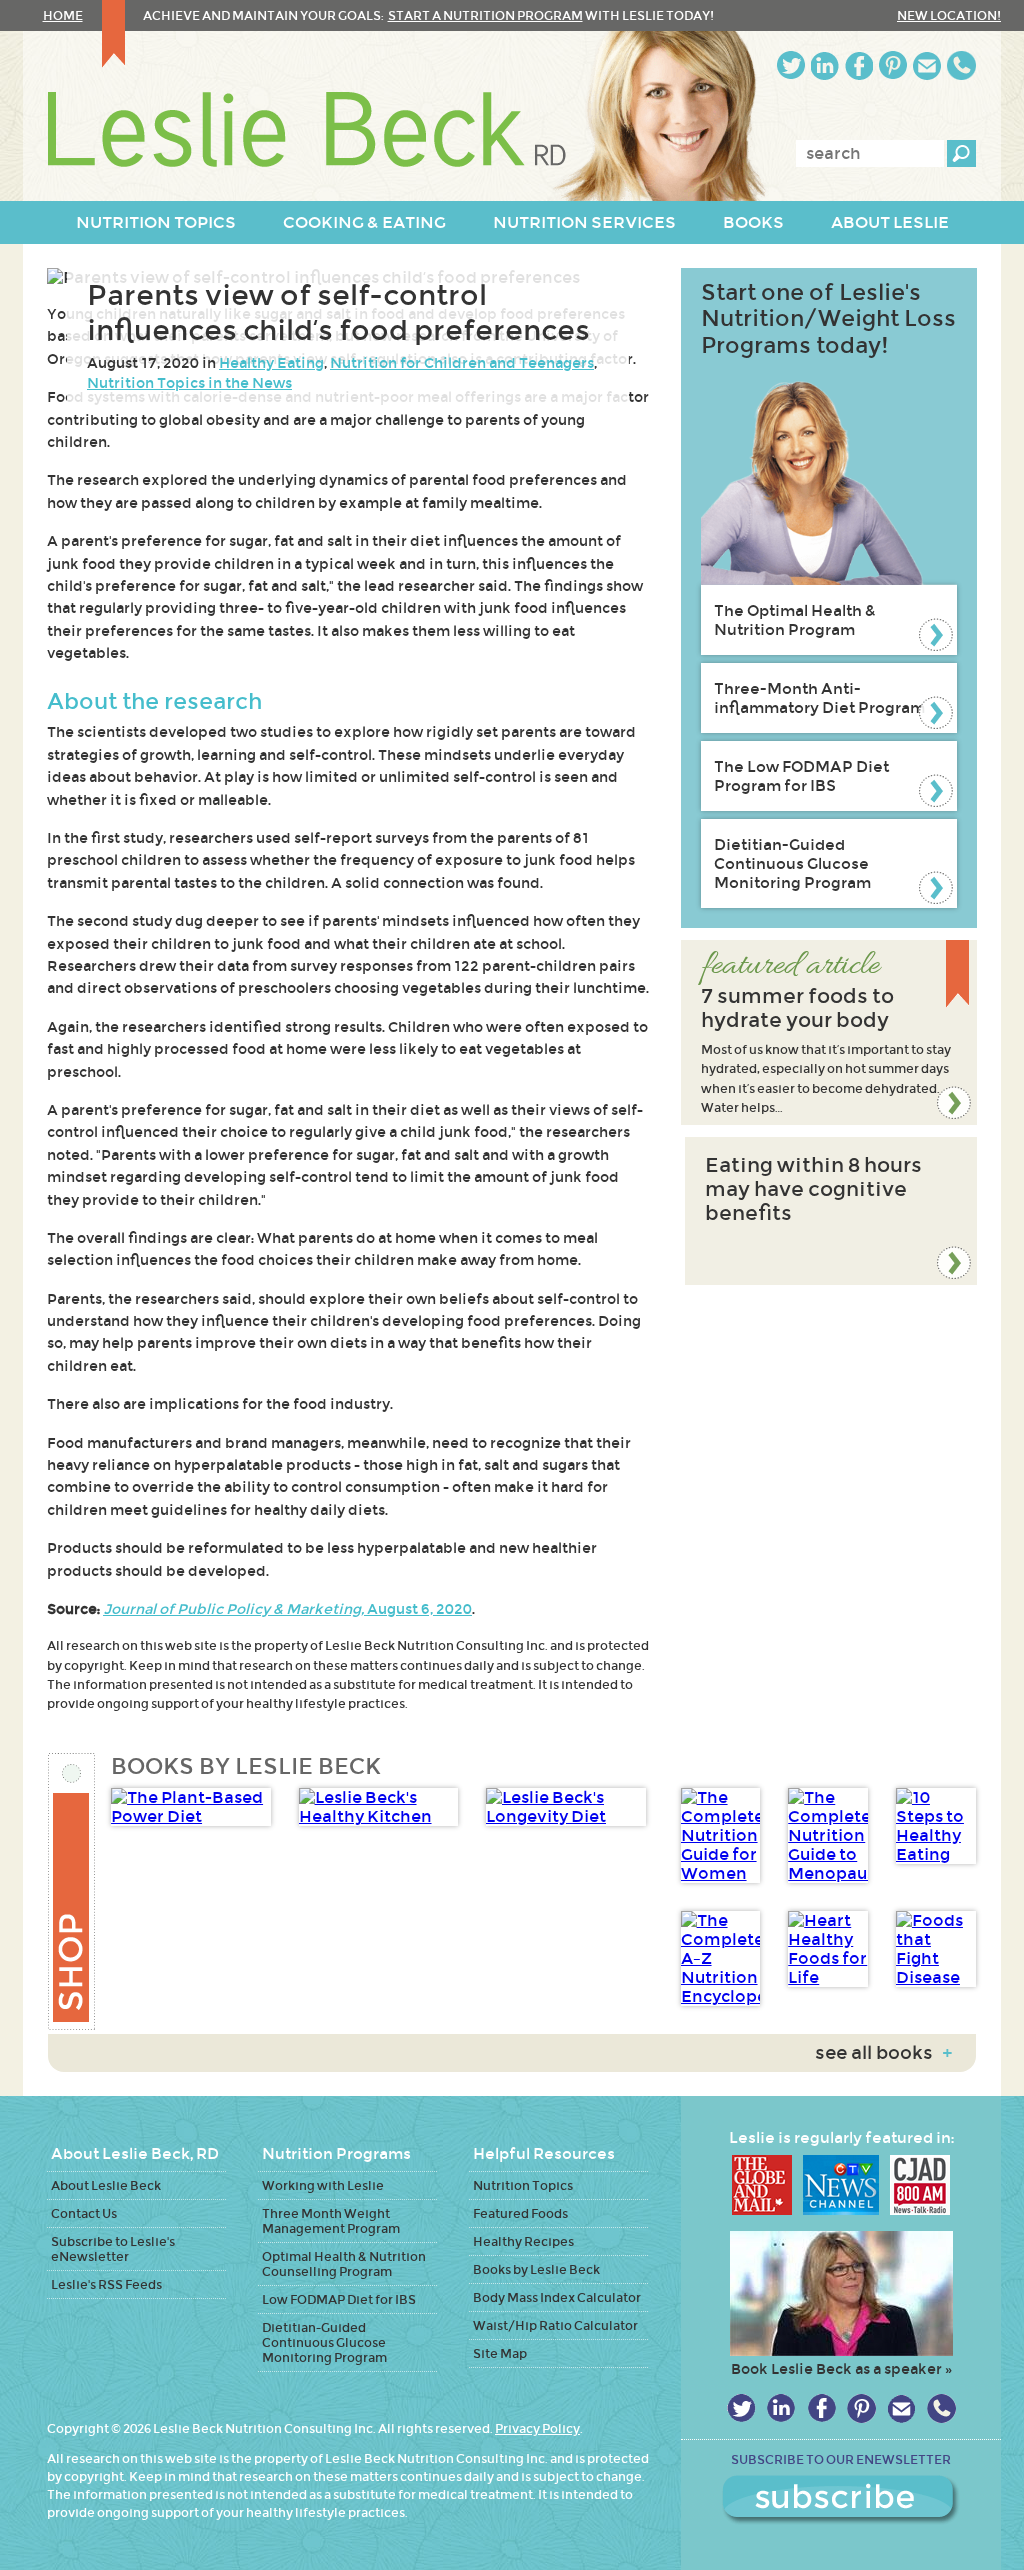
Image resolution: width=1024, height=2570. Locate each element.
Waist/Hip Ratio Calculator (555, 2325)
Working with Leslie (323, 2185)
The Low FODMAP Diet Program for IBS (801, 776)
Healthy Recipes (523, 2241)
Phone (961, 65)
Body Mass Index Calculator (557, 2297)
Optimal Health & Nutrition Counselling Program (344, 2264)
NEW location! (949, 15)
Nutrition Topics (523, 2185)
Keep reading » (829, 1032)
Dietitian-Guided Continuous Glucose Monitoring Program (792, 863)
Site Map (500, 2353)
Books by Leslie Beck (536, 2269)
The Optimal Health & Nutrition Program (795, 620)
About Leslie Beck (106, 2185)
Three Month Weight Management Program (331, 2221)
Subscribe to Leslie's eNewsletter (113, 2249)
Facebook (859, 65)
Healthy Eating (271, 363)
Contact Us (84, 2213)
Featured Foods (520, 2213)
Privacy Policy (537, 2428)
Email (927, 65)
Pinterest (893, 65)
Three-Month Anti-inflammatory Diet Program (819, 698)
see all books (883, 2053)
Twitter (791, 65)
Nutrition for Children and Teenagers (462, 363)
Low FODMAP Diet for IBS (339, 2299)
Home (63, 15)
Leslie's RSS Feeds (106, 2284)
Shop (72, 1891)
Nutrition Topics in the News (189, 383)
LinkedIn (825, 65)
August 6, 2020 (287, 1609)
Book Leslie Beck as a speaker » (841, 2369)
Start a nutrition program (485, 15)
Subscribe (841, 2500)
